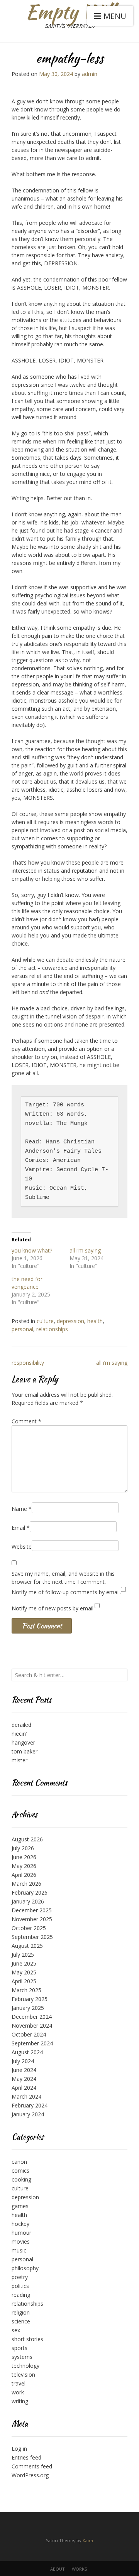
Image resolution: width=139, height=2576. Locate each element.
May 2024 (24, 2079)
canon (19, 2162)
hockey (20, 2224)
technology (25, 2366)
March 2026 (26, 1884)
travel (19, 2383)
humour (21, 2233)
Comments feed (32, 2466)
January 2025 (28, 2008)
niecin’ (19, 1734)
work (18, 2392)
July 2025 (23, 1955)
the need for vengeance (27, 1283)
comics (20, 2171)
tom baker (25, 1751)
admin (90, 74)
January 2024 (28, 2114)
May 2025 (24, 1972)
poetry (20, 2277)
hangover (23, 1742)
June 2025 (24, 1963)
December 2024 (32, 2017)
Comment (26, 1421)
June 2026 (24, 1857)
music (19, 2250)
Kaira (88, 2540)
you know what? (32, 1250)
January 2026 (28, 1901)
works (79, 2569)
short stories (27, 2339)
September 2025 (32, 1937)
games (20, 2206)
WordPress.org (30, 2475)
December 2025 (32, 1910)
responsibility (28, 1363)
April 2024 (24, 2088)
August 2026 (27, 1839)
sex (16, 2330)
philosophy (25, 2268)
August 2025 (27, 1946)
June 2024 (24, 2070)
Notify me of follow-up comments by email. (66, 1592)
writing (20, 2401)
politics (20, 2286)
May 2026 (24, 1866)
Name (22, 1509)
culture (45, 1321)
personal (22, 1329)
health (95, 1321)
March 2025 (26, 1990)
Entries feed (26, 2457)
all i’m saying (85, 1250)
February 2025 (30, 1999)
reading (21, 2295)
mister (19, 1760)
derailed (21, 1725)
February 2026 (30, 1892)
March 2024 (26, 2096)
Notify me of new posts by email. (53, 1608)
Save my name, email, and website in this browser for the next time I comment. (63, 1578)
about (58, 2569)
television (23, 2375)
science (21, 2321)
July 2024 (23, 2061)
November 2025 (32, 1919)
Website (22, 1547)
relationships (52, 1329)
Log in (19, 2449)
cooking (21, 2179)
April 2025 (24, 1981)
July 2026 (23, 1848)
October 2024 (29, 2034)
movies (21, 2241)
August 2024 (27, 2052)
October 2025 (29, 1928)
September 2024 (32, 2043)
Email (21, 1528)
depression (70, 1321)
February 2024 (30, 2105)
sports (19, 2348)
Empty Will (70, 12)
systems (22, 2357)
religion (21, 2312)
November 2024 (32, 2026)
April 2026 (24, 1875)
